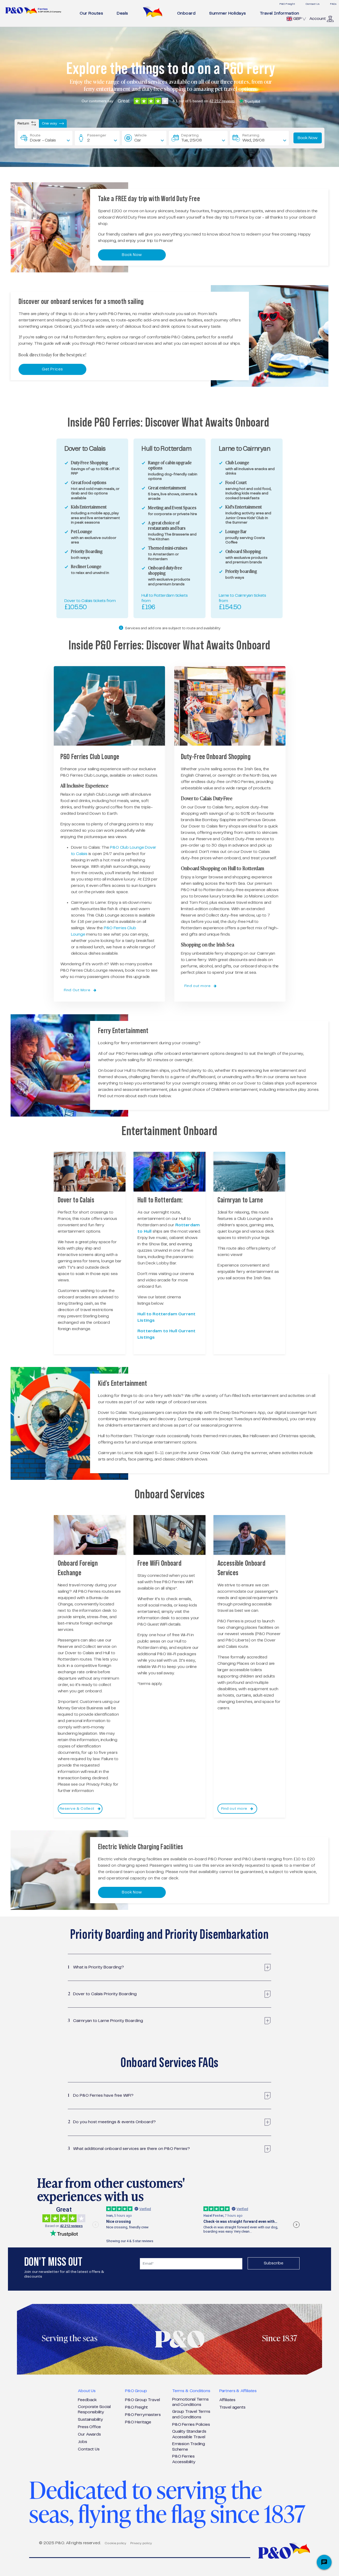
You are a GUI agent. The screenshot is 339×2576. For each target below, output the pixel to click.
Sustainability (90, 2420)
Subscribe (274, 2263)
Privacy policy (141, 2543)
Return (24, 123)
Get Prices (52, 369)
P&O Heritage (138, 2422)
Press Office (89, 2427)
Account (318, 19)
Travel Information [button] (280, 13)
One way (50, 123)
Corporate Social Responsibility (94, 2410)
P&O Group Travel (142, 2400)
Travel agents (232, 2407)
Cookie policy (115, 2543)
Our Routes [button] (91, 13)
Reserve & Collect (78, 1809)
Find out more (198, 986)
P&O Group (136, 2391)
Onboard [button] (186, 13)
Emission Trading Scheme (189, 2447)
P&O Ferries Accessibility (184, 2459)
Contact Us (313, 4)
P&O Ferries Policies (191, 2425)
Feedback (87, 2400)
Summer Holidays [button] (228, 13)
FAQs (333, 4)
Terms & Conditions (191, 2391)
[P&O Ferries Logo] (33, 10)
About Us (87, 2391)
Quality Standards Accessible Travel (189, 2434)
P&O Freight (287, 4)
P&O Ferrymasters (143, 2415)
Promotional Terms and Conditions (190, 2402)
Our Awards (89, 2434)
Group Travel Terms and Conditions (191, 2414)
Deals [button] (122, 13)
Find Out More (78, 990)
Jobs (82, 2442)
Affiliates (227, 2400)
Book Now (308, 138)
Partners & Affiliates (238, 2391)
